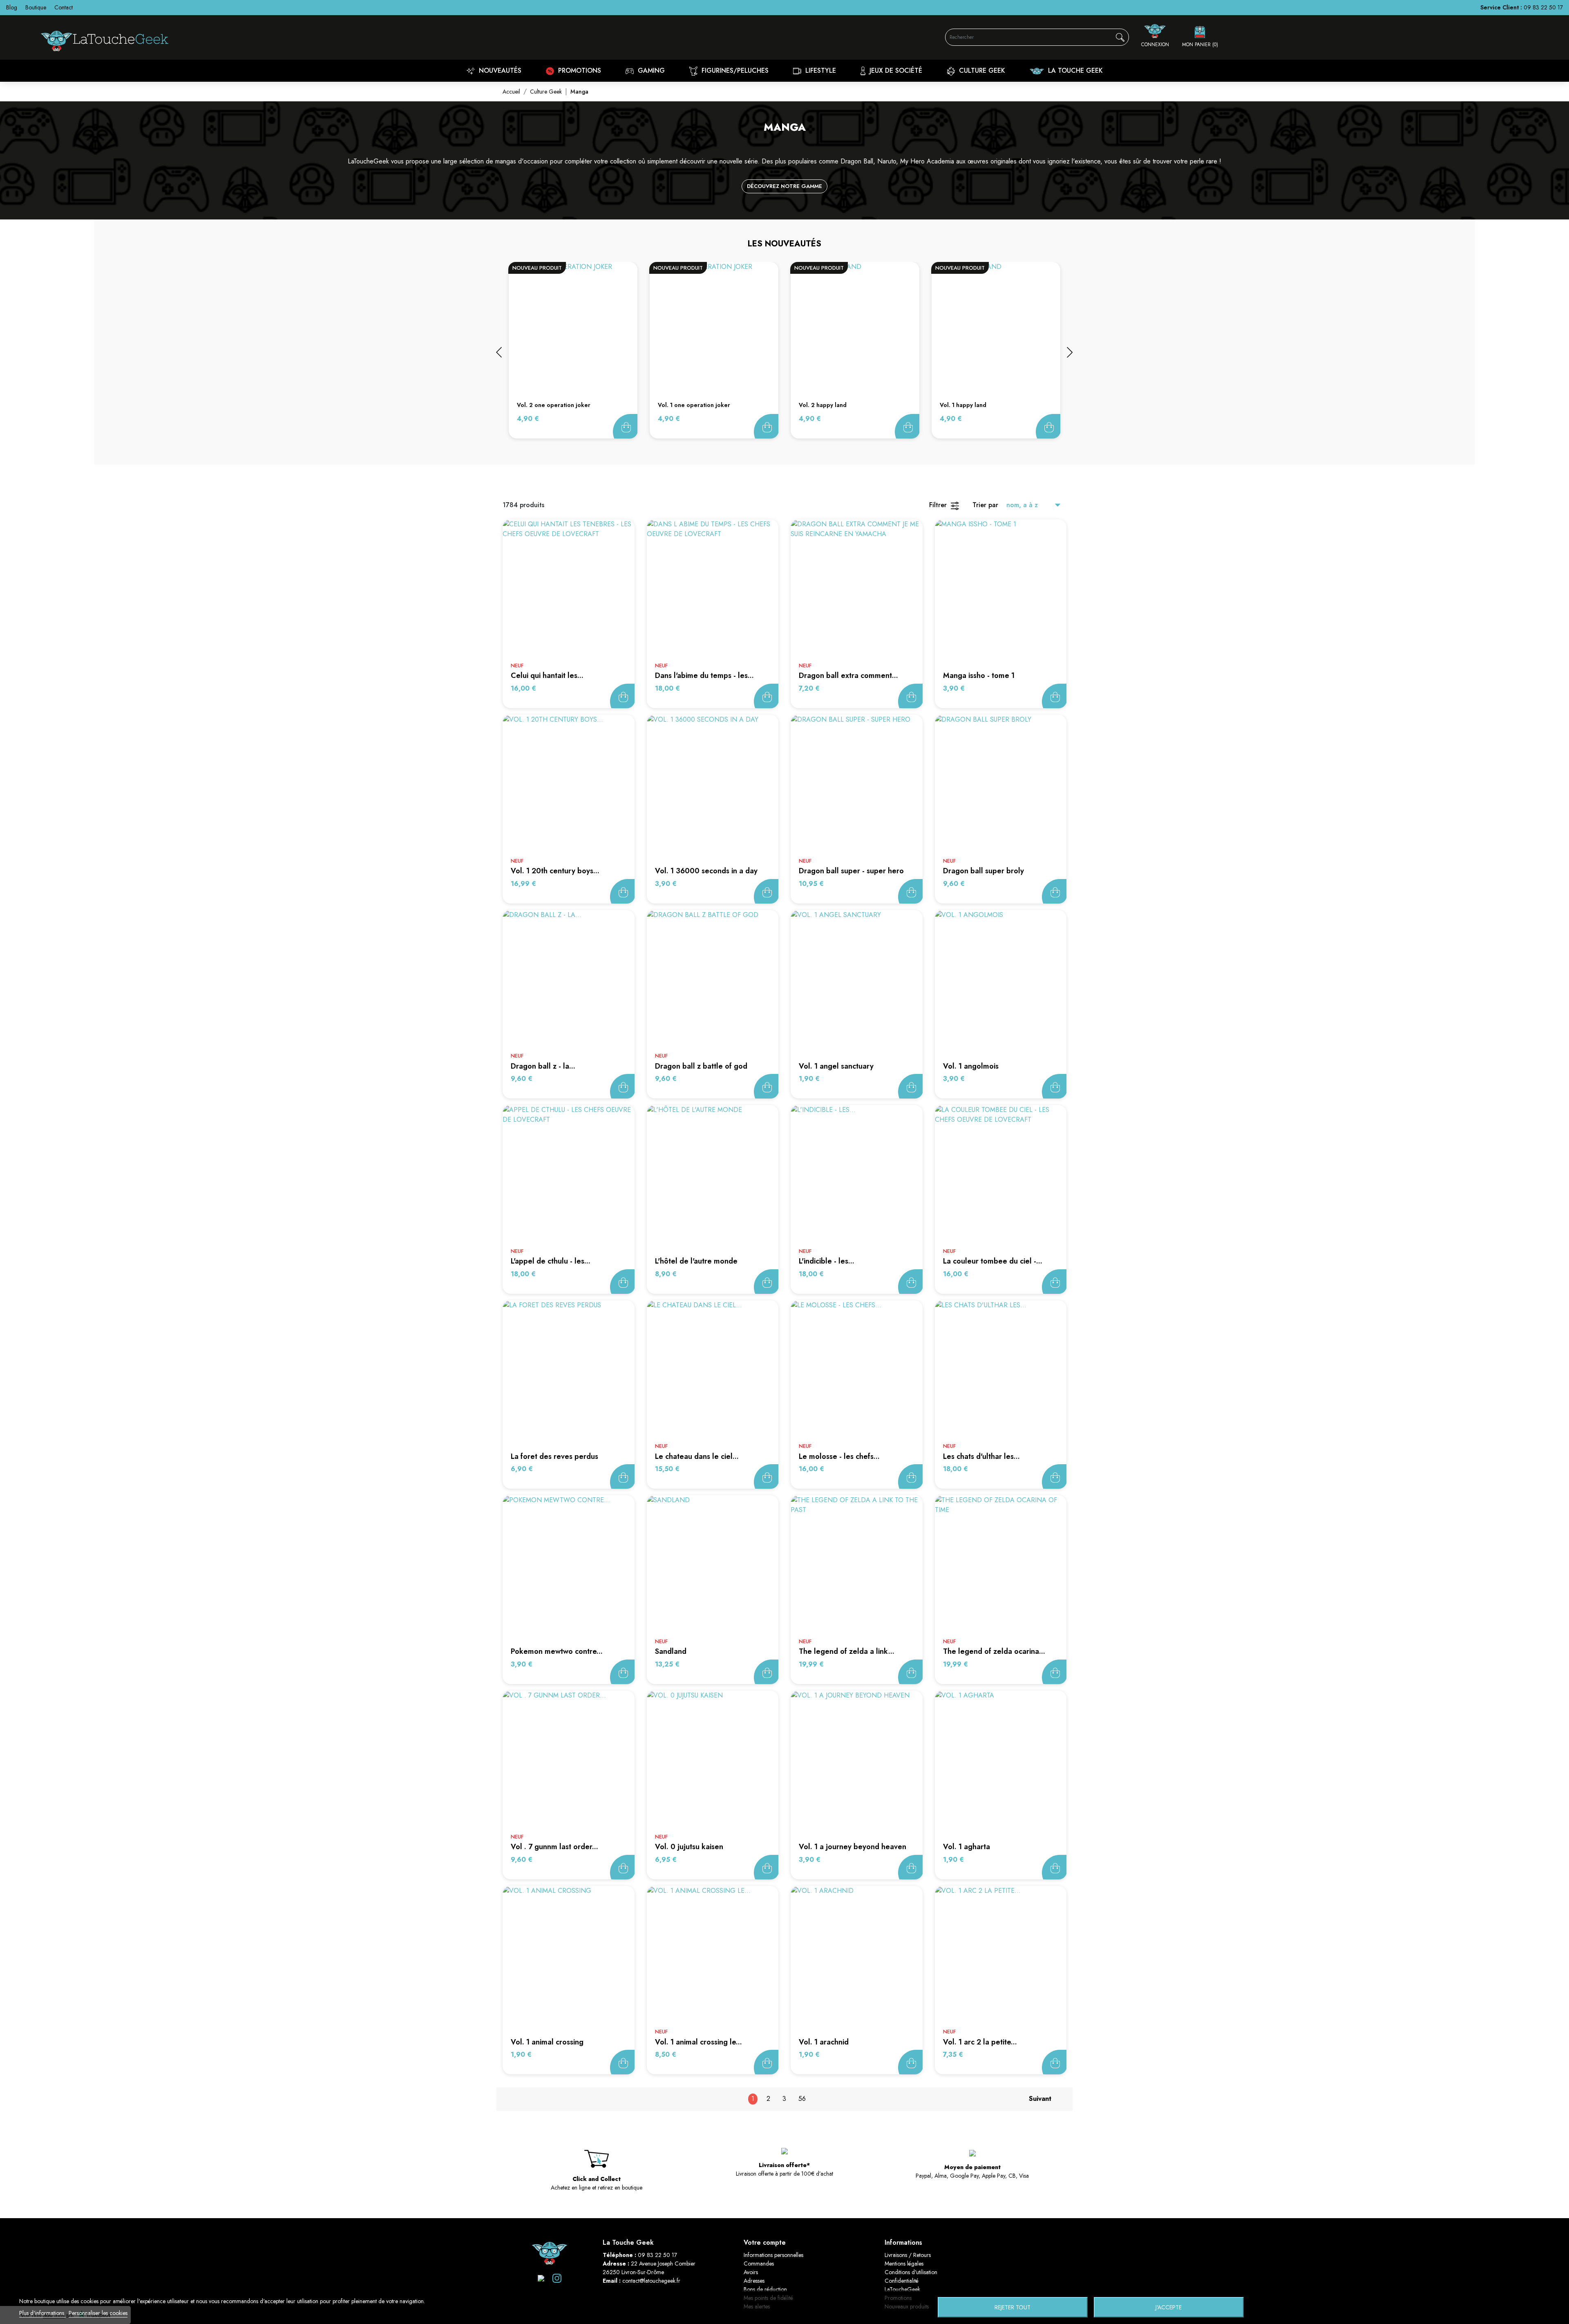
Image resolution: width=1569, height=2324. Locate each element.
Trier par (985, 505)
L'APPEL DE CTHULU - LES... (551, 1261)
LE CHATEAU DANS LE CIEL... (697, 1456)
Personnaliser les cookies (98, 2313)
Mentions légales (904, 2264)
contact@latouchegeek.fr (651, 2281)
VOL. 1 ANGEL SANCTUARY (836, 1066)
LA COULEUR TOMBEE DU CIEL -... (993, 1261)
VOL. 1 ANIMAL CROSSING (547, 2042)
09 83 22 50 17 (1543, 7)
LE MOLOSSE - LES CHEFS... (839, 1456)
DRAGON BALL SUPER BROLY (983, 871)
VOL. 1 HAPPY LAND (963, 405)
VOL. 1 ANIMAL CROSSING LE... (698, 2042)
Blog (12, 7)
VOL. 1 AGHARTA (967, 1847)
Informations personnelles (773, 2255)
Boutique (36, 7)
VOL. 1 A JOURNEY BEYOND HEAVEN (853, 1847)
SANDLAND (671, 1651)
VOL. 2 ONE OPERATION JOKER (554, 405)
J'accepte (1169, 2307)
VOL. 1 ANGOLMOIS (971, 1066)
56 (802, 2099)
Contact (64, 7)
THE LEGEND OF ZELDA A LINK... (847, 1651)
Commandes (759, 2264)
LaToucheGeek (902, 2289)
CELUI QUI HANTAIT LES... (547, 676)
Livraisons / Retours (908, 2255)
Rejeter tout (1012, 2307)
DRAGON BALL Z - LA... (543, 1066)
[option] (573, 350)
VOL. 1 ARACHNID (824, 2042)
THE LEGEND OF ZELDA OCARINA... (994, 1651)
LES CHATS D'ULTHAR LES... (981, 1456)
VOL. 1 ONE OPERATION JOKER (694, 405)
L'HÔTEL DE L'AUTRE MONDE (696, 1261)
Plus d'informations (42, 2313)
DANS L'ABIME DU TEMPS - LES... (704, 676)
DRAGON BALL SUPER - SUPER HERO (851, 871)
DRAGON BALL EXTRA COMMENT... (848, 676)
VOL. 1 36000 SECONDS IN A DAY (706, 871)
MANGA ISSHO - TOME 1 (979, 676)
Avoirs (751, 2272)
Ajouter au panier (625, 426)
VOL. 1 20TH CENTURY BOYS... (555, 871)
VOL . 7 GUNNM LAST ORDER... (554, 1847)
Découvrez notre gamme (784, 186)
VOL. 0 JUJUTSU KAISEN (689, 1847)
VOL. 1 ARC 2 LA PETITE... (980, 2042)
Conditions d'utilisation (911, 2272)
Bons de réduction (765, 2289)
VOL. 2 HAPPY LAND (823, 405)
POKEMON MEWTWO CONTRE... (557, 1651)
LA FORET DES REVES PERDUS (554, 1456)
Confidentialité (902, 2281)
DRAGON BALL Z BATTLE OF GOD (701, 1066)
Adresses (754, 2281)
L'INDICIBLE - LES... (827, 1261)
